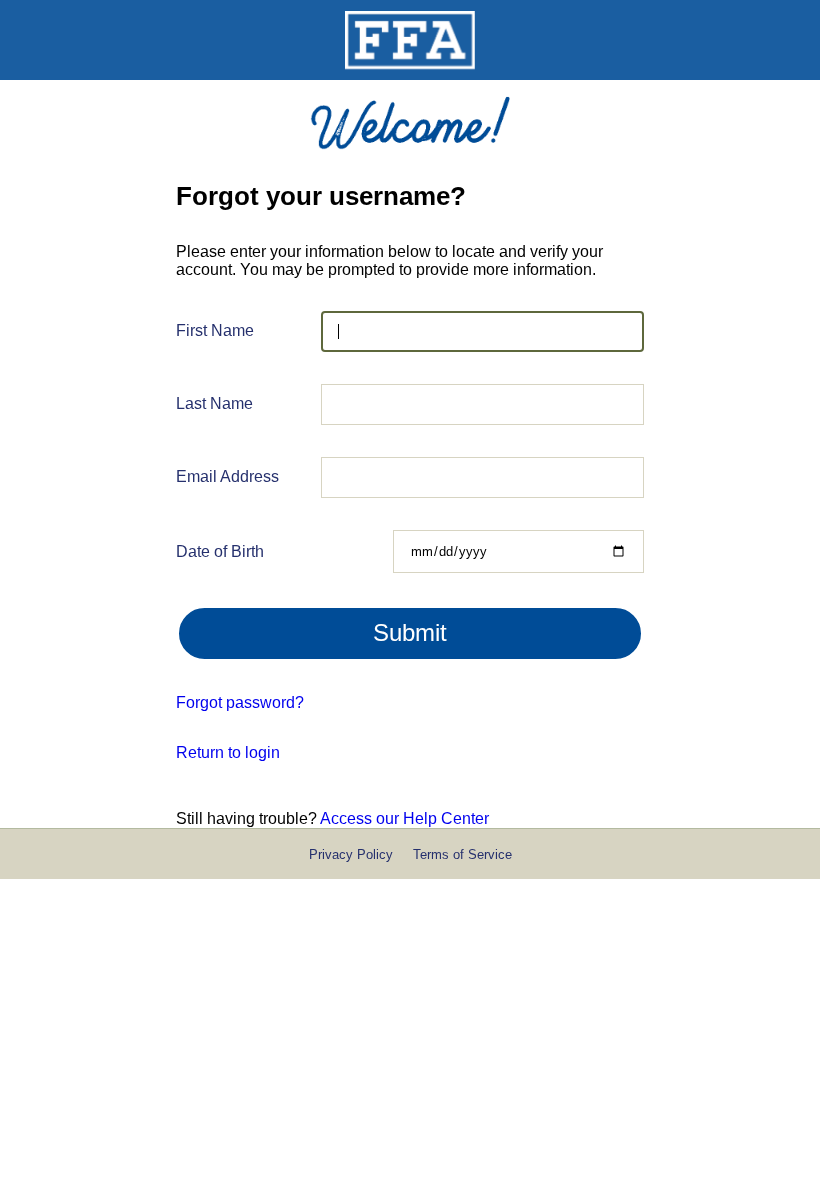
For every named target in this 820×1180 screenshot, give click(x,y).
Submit (410, 632)
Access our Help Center (404, 818)
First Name (215, 330)
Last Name (214, 403)
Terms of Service (462, 854)
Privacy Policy (351, 854)
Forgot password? (240, 702)
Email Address (227, 476)
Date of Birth (220, 551)
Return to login (228, 752)
